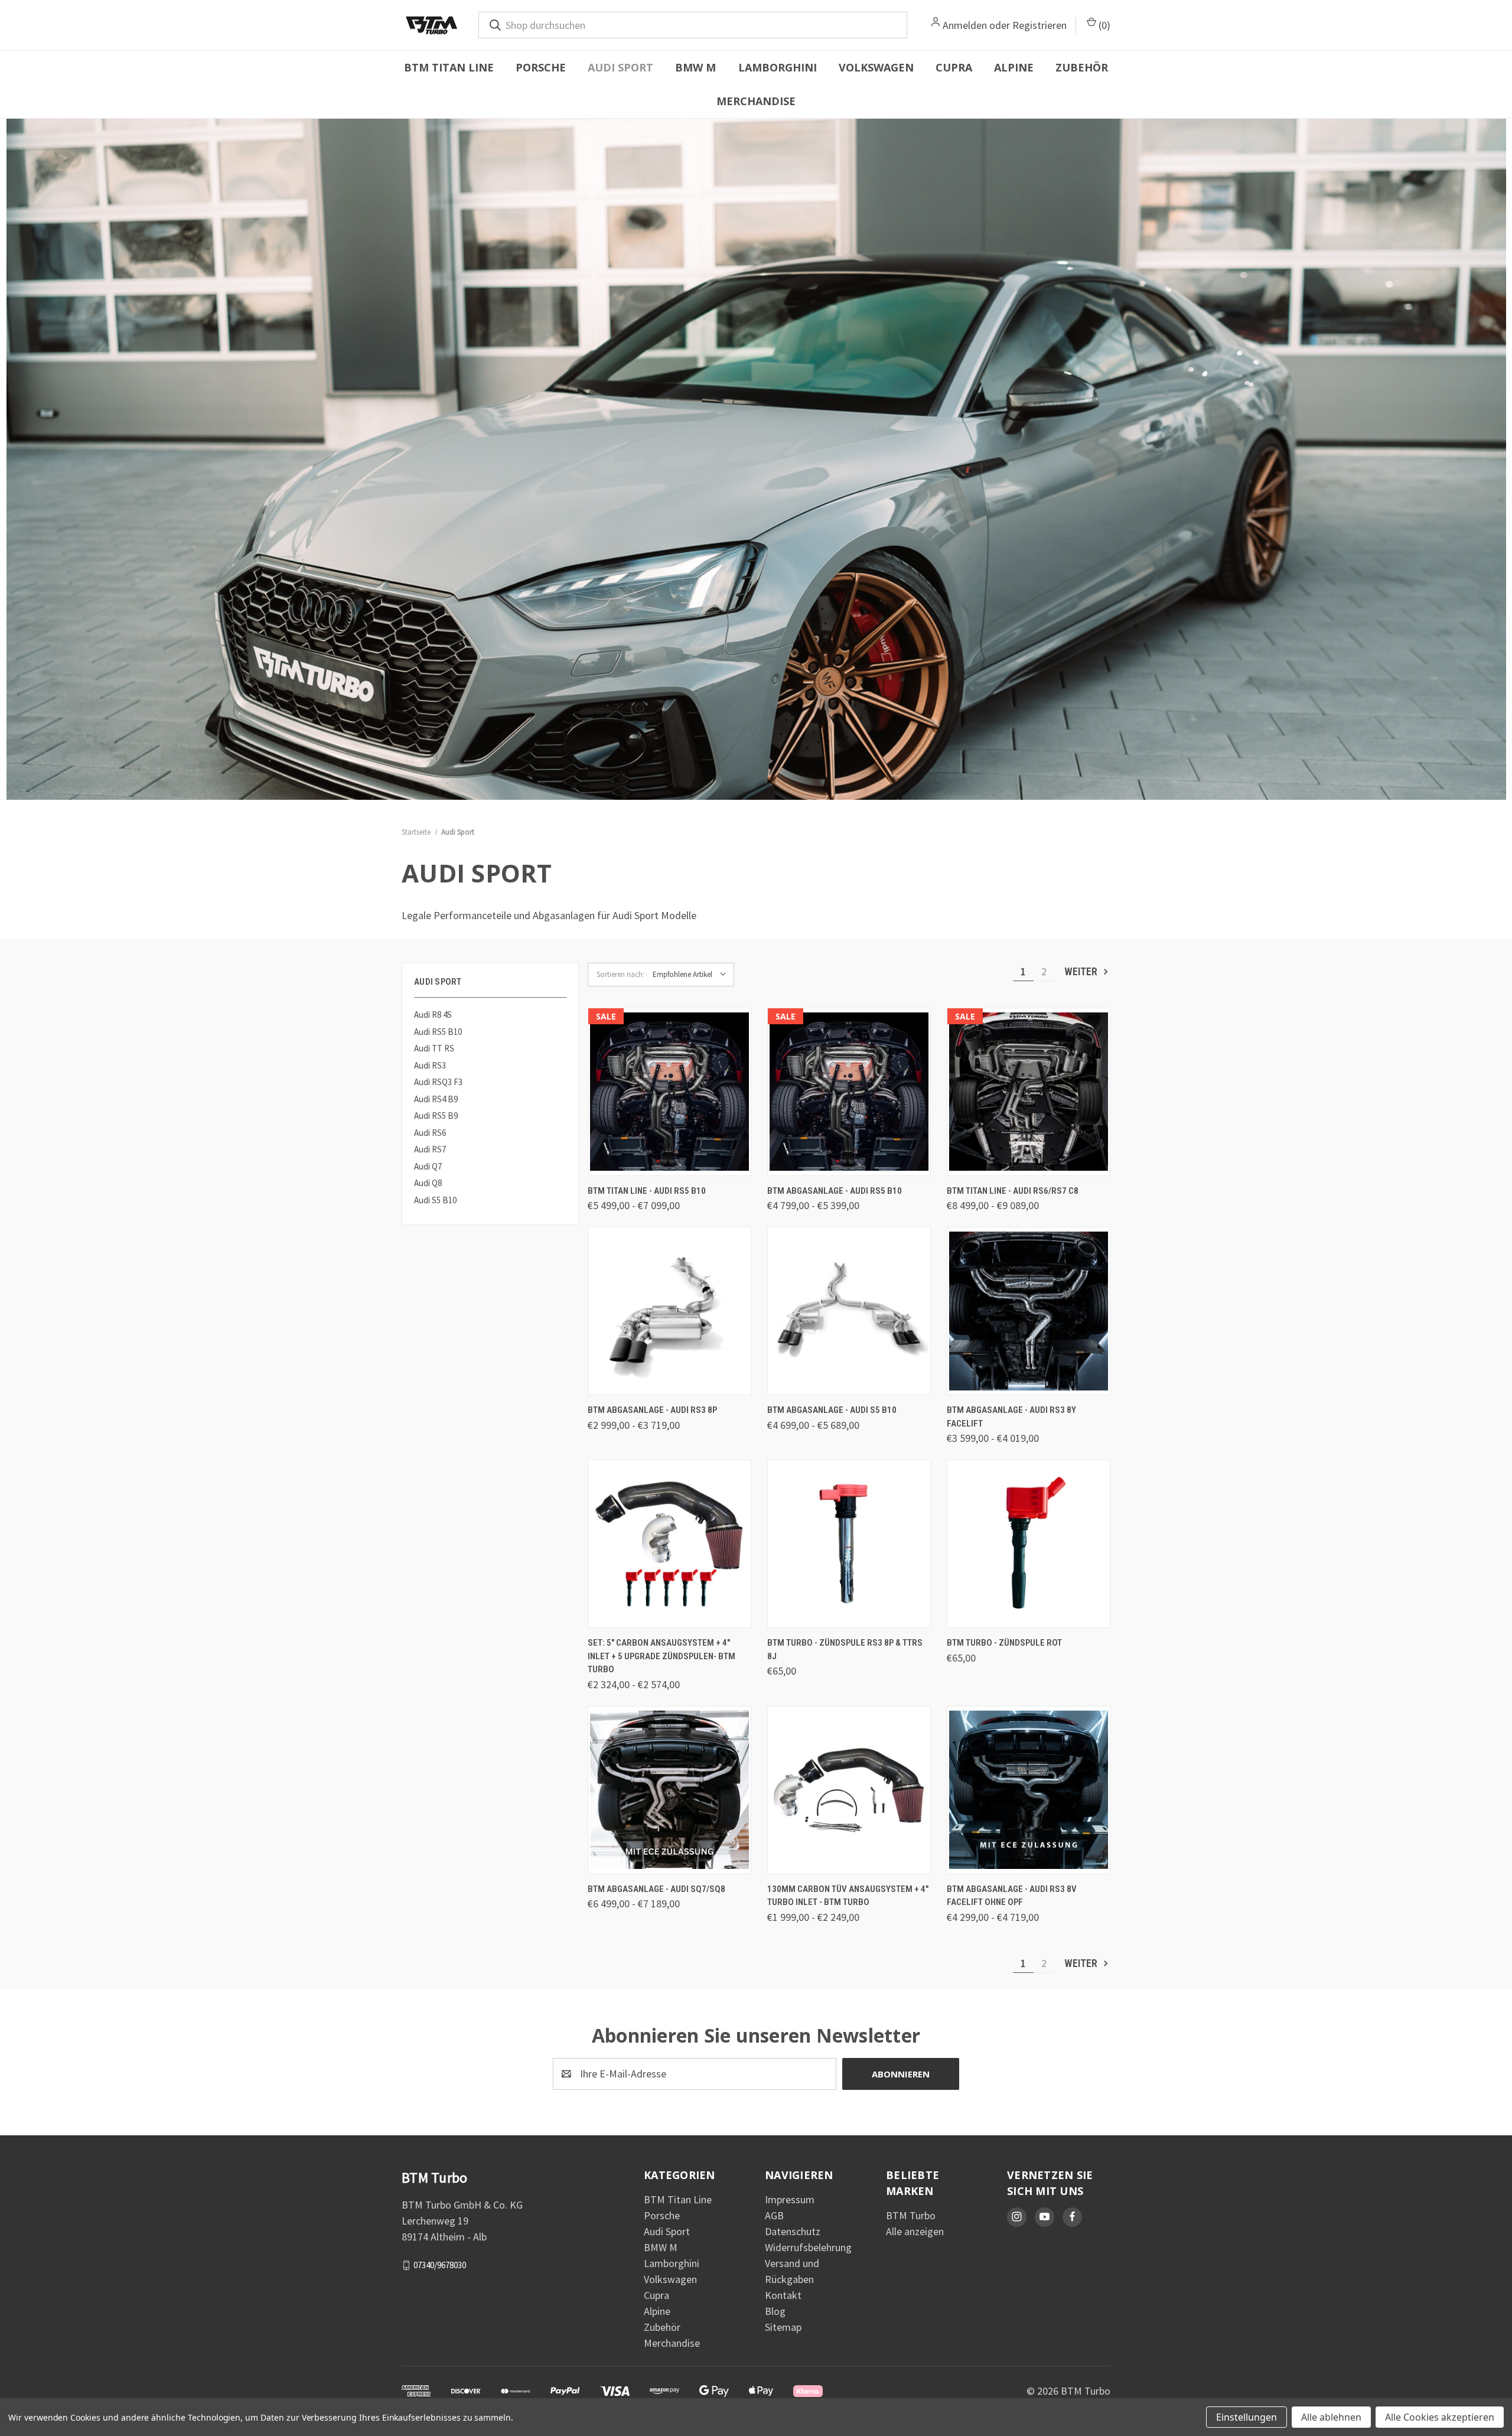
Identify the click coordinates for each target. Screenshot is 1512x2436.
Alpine (1014, 67)
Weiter (1082, 971)
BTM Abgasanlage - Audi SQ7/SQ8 (656, 1889)
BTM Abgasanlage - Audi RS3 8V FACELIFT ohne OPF (1012, 1896)
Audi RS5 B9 (436, 1116)
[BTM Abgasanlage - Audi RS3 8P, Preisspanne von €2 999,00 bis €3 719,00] (669, 1311)
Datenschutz (793, 2231)
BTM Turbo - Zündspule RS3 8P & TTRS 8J (845, 1649)
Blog (775, 2311)
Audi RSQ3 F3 (438, 1082)
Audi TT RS (434, 1048)
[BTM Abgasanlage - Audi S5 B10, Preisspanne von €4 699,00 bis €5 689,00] (849, 1311)
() (1103, 25)
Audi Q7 (428, 1166)
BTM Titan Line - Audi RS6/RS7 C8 (1013, 1191)
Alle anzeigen (915, 2231)
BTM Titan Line (449, 67)
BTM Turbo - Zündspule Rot (1004, 1643)
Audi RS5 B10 (438, 1032)
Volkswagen (876, 67)
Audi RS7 (430, 1149)
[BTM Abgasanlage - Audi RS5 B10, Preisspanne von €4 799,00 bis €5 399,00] (849, 1092)
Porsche (541, 67)
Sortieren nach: (620, 974)
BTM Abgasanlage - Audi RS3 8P (652, 1410)
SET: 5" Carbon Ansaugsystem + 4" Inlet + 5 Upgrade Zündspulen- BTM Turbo (661, 1656)
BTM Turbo (911, 2215)
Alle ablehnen (1331, 2417)
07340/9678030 (440, 2265)
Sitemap (783, 2327)
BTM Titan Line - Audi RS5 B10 (647, 1191)
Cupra (954, 67)
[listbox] (692, 975)
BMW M (695, 67)
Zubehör (1082, 67)
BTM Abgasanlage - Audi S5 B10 (832, 1410)
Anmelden (965, 25)
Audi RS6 (430, 1133)
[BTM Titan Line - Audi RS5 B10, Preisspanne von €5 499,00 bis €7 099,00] (669, 1092)
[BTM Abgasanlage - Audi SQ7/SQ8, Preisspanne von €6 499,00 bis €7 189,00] (669, 1790)
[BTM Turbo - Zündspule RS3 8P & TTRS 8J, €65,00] (849, 1544)
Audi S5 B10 (435, 1200)
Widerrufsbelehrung (808, 2247)
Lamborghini (778, 67)
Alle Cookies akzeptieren (1440, 2417)
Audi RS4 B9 (436, 1099)
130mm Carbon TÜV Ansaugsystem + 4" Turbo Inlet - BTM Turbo (848, 1896)
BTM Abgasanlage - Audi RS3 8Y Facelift (1011, 1417)
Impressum (790, 2199)
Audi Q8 (428, 1183)
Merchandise (756, 101)
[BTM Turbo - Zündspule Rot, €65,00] (1029, 1544)
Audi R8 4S (433, 1015)
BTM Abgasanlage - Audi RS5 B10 (835, 1191)
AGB (774, 2215)
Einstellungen (1247, 2417)
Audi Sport (620, 67)
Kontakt (783, 2295)
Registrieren (1039, 25)
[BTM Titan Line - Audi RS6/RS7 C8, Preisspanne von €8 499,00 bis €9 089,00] (1029, 1092)
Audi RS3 (430, 1065)
